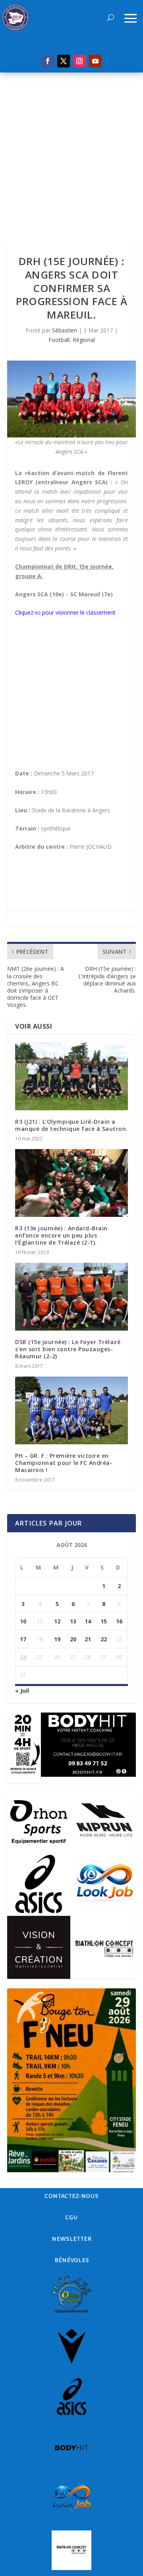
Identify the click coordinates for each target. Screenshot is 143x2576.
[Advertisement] (71, 148)
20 (73, 1639)
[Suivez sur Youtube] (95, 61)
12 (57, 1621)
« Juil (22, 1691)
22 (104, 1639)
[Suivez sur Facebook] (48, 61)
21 (88, 1639)
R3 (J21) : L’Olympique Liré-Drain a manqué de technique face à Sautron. (71, 1125)
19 (57, 1639)
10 (23, 1621)
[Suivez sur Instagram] (79, 61)
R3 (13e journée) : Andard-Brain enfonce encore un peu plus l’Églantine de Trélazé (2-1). (61, 1235)
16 (119, 1621)
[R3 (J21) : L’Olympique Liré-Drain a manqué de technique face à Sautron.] (71, 1076)
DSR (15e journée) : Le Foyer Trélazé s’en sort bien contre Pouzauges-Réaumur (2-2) (68, 1349)
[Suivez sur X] (64, 61)
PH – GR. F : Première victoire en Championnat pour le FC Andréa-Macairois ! (64, 1463)
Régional (84, 340)
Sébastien (65, 330)
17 (23, 1639)
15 (104, 1621)
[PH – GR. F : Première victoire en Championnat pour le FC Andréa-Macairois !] (71, 1410)
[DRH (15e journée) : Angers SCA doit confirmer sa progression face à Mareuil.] (71, 399)
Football (59, 340)
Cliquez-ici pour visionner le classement (65, 612)
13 (73, 1621)
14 (88, 1621)
